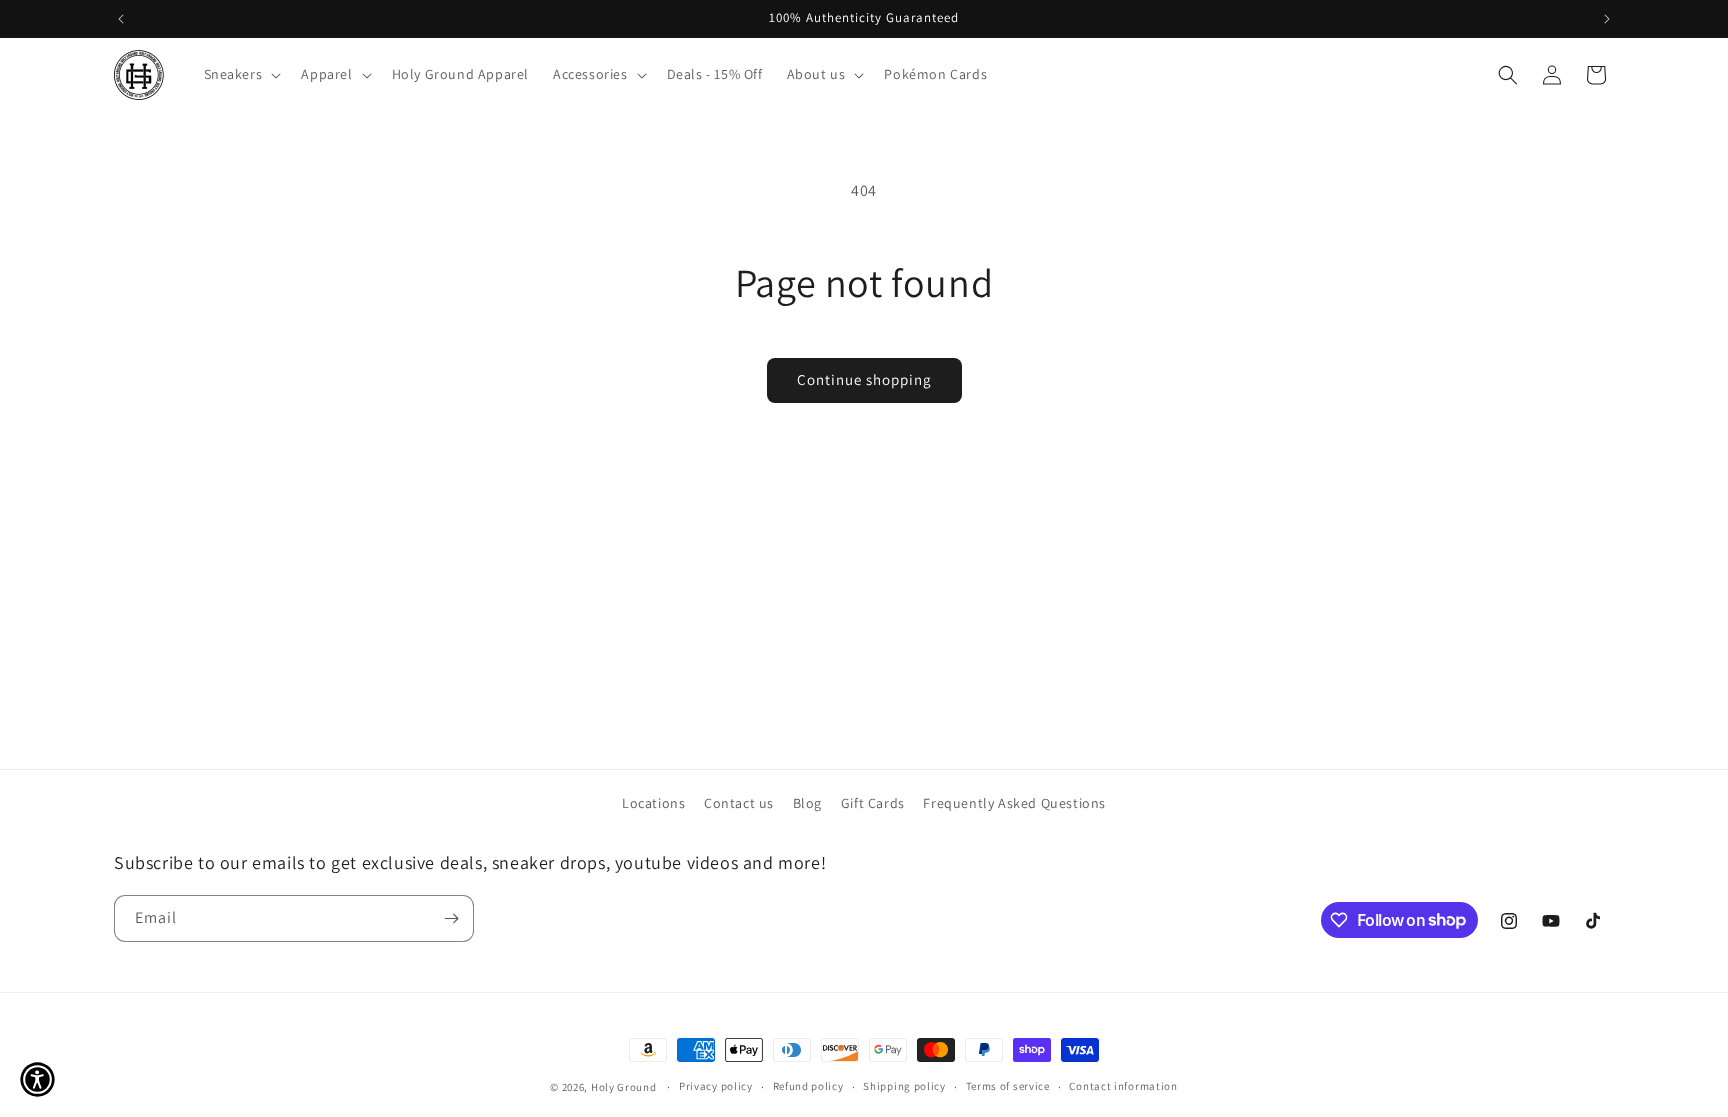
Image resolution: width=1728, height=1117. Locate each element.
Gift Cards (873, 803)
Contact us (739, 803)
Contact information (1123, 1086)
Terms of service (1008, 1086)
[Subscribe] (451, 918)
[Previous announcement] (121, 19)
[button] (241, 74)
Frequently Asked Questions (1014, 803)
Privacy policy (716, 1086)
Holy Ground (625, 1087)
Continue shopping (864, 379)
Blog (807, 803)
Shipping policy (904, 1086)
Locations (653, 803)
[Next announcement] (1607, 19)
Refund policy (808, 1086)
